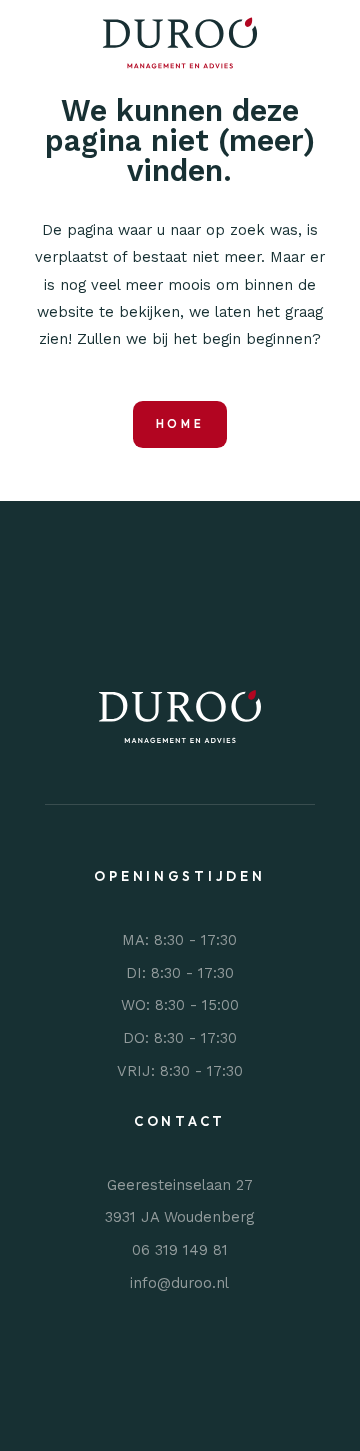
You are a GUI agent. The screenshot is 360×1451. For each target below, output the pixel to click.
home (180, 424)
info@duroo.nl (179, 1282)
